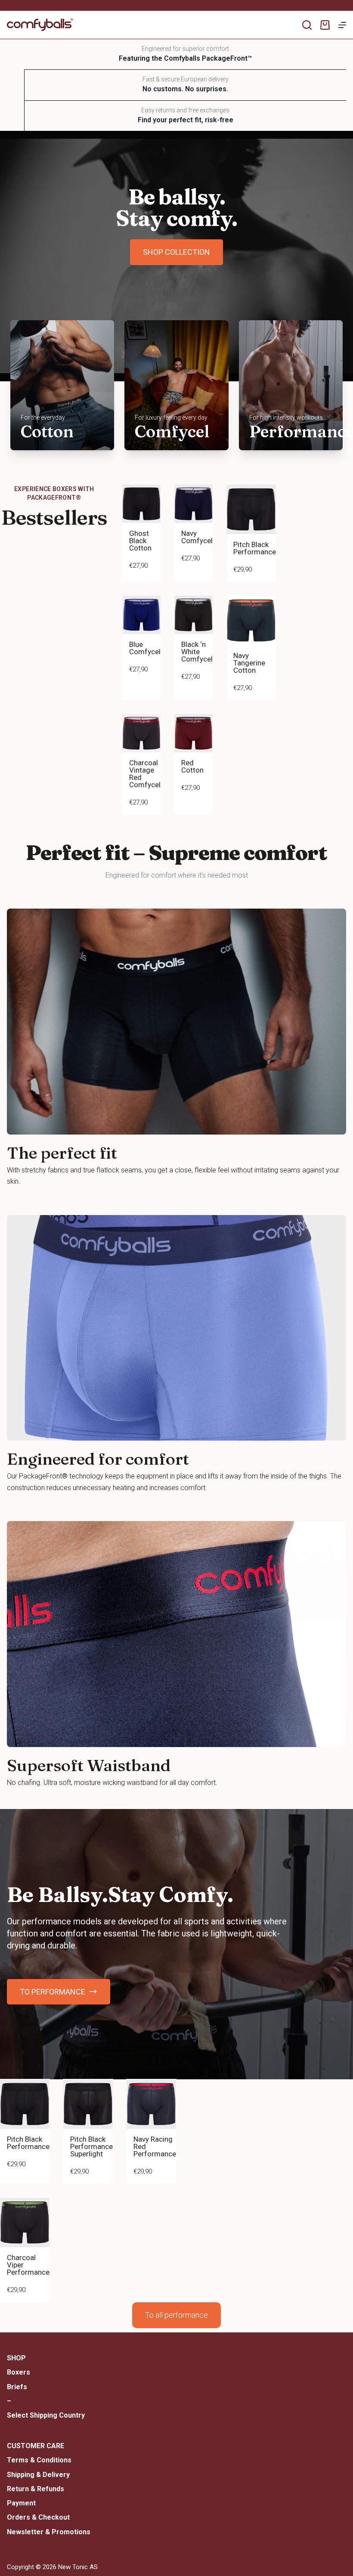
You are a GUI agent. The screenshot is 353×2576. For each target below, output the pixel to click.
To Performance (53, 1992)
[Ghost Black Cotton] (141, 504)
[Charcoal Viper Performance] (25, 2222)
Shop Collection (176, 252)
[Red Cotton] (194, 733)
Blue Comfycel (145, 648)
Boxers (19, 2372)
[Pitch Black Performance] (251, 509)
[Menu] (342, 25)
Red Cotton (192, 766)
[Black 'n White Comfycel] (194, 615)
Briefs (17, 2387)
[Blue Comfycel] (141, 615)
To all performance (176, 2315)
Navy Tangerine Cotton (249, 663)
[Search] (307, 25)
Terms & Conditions (39, 2460)
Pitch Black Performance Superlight (91, 2146)
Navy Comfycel (197, 537)
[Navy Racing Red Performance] (151, 2104)
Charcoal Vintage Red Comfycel (145, 774)
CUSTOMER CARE (36, 2446)
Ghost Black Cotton (140, 541)
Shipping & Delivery (38, 2475)
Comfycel (172, 431)
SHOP (16, 2358)
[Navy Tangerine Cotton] (251, 620)
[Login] (341, 6)
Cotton (47, 431)
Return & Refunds (36, 2489)
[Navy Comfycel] (194, 504)
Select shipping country (46, 2415)
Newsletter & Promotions (49, 2532)
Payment (21, 2503)
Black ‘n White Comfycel (197, 652)
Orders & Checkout (38, 2517)
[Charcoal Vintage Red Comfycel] (141, 733)
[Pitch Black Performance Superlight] (88, 2104)
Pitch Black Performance (255, 548)
